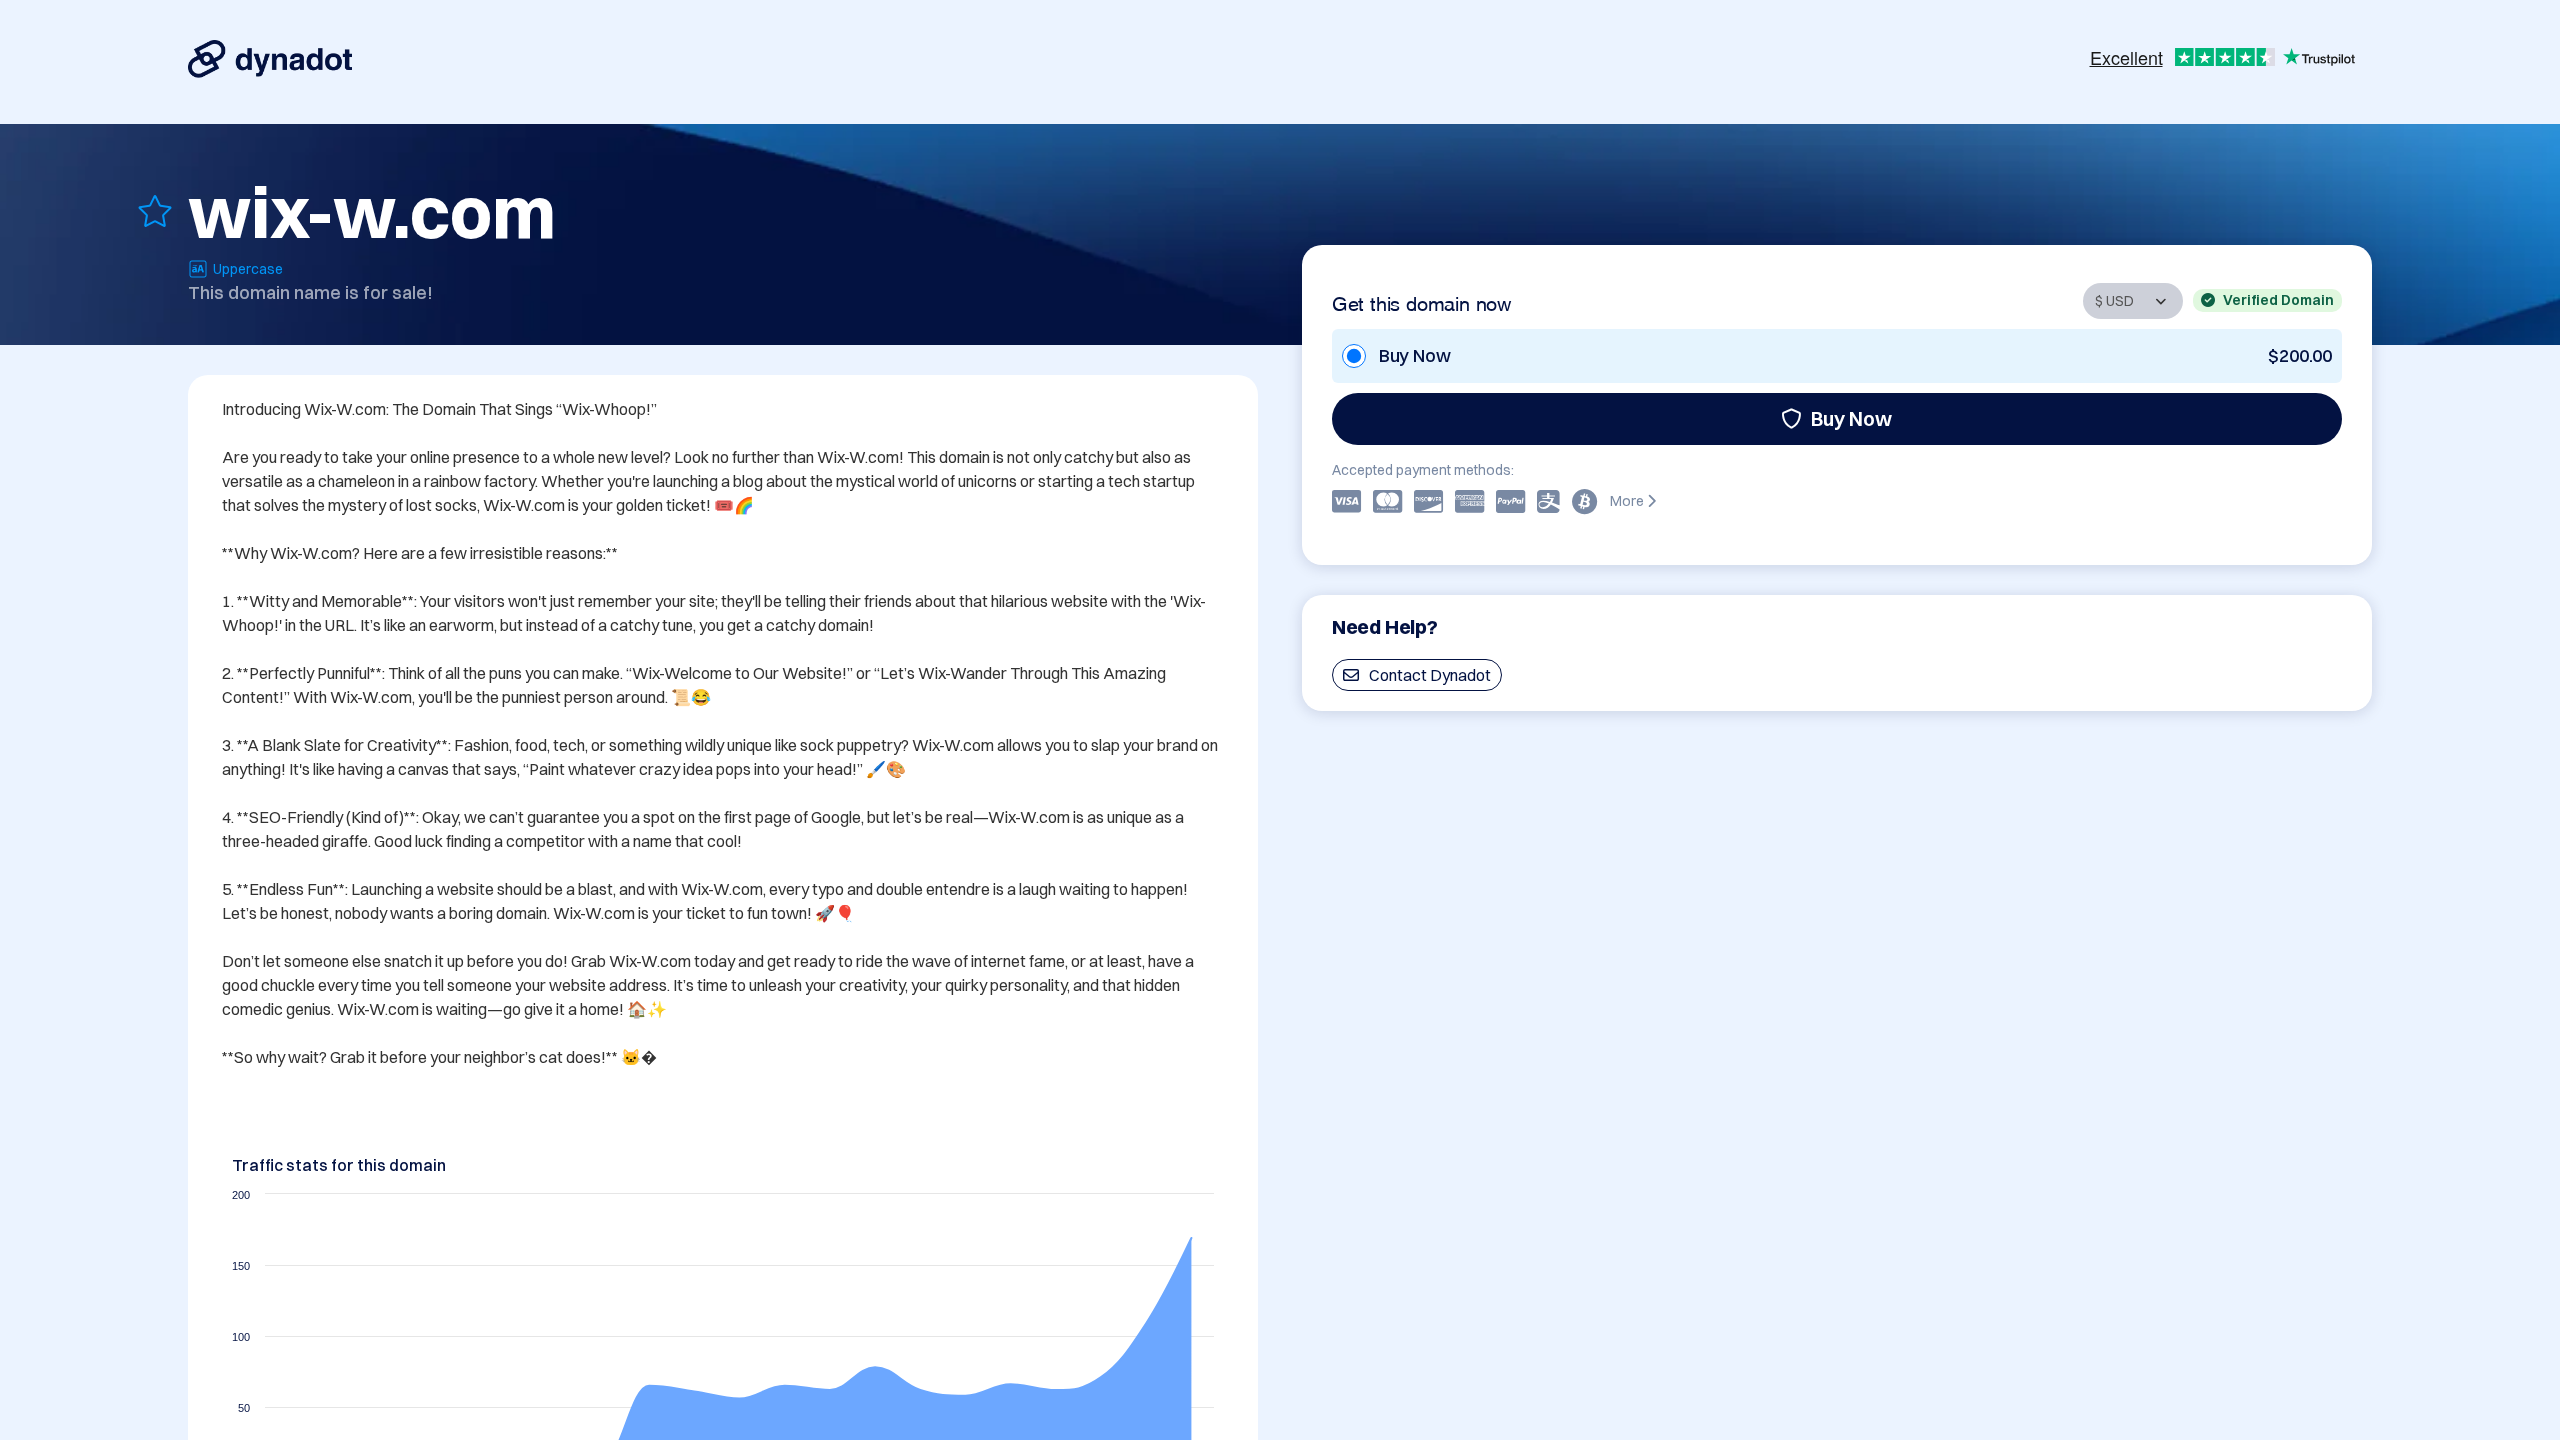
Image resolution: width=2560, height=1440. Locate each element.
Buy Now (1851, 418)
